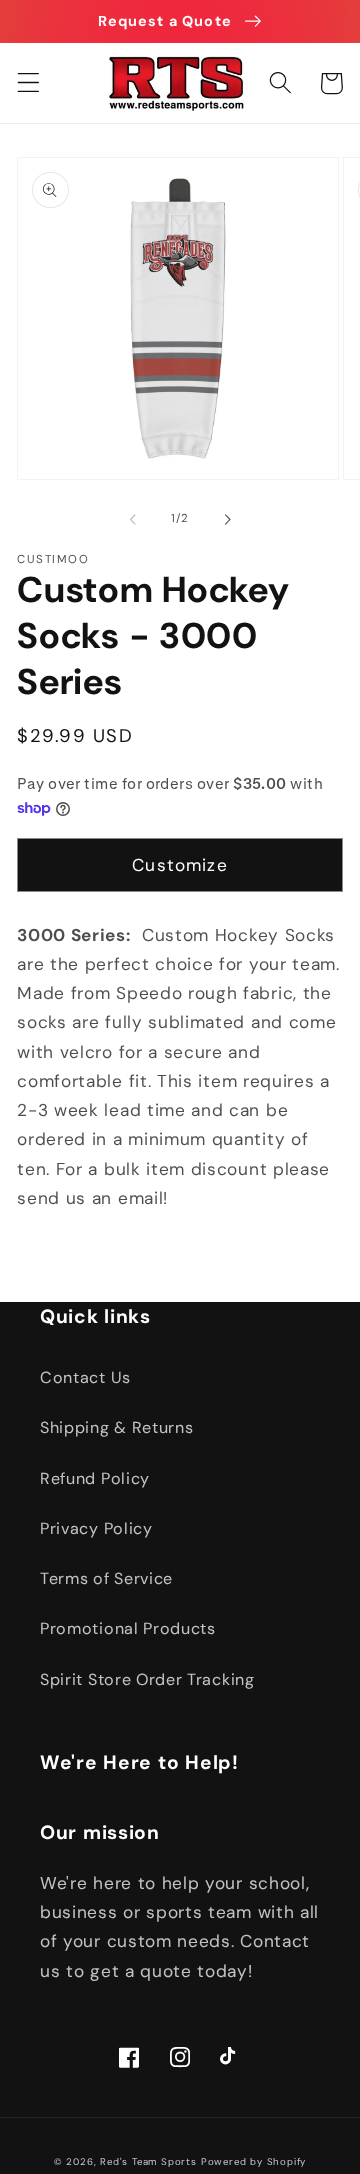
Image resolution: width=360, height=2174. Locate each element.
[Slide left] (133, 520)
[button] (28, 83)
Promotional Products (128, 1628)
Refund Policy (95, 1478)
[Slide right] (227, 520)
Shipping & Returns (116, 1427)
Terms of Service (106, 1578)
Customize (179, 865)
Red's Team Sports (148, 2161)
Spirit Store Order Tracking (147, 1679)
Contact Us (85, 1377)
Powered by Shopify (254, 2161)
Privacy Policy (96, 1528)
